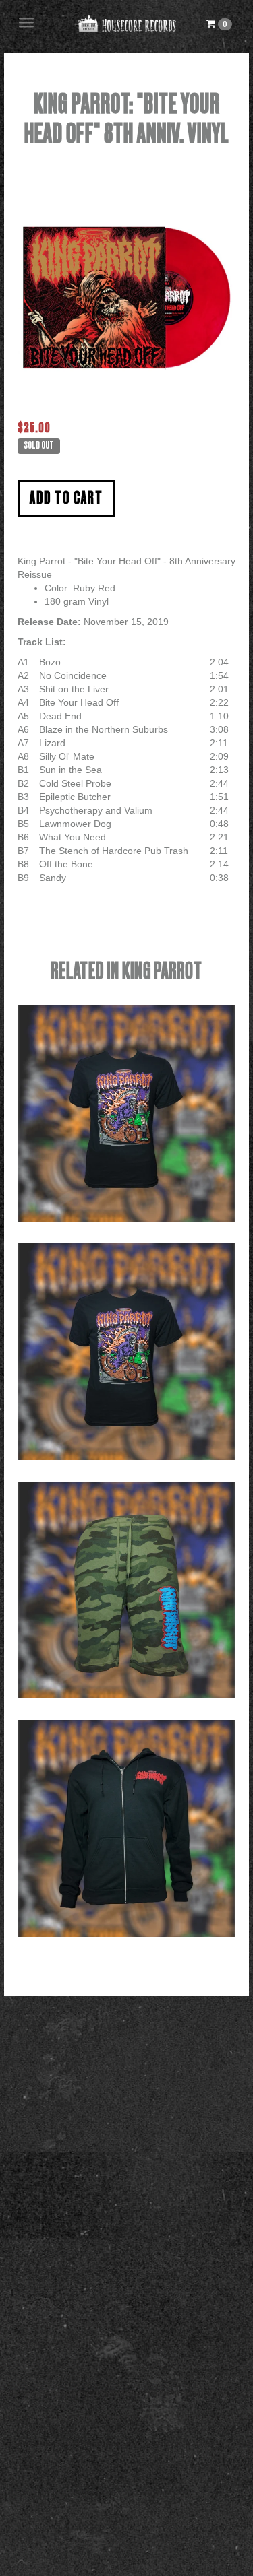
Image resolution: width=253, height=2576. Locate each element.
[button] (219, 24)
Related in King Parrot (126, 971)
